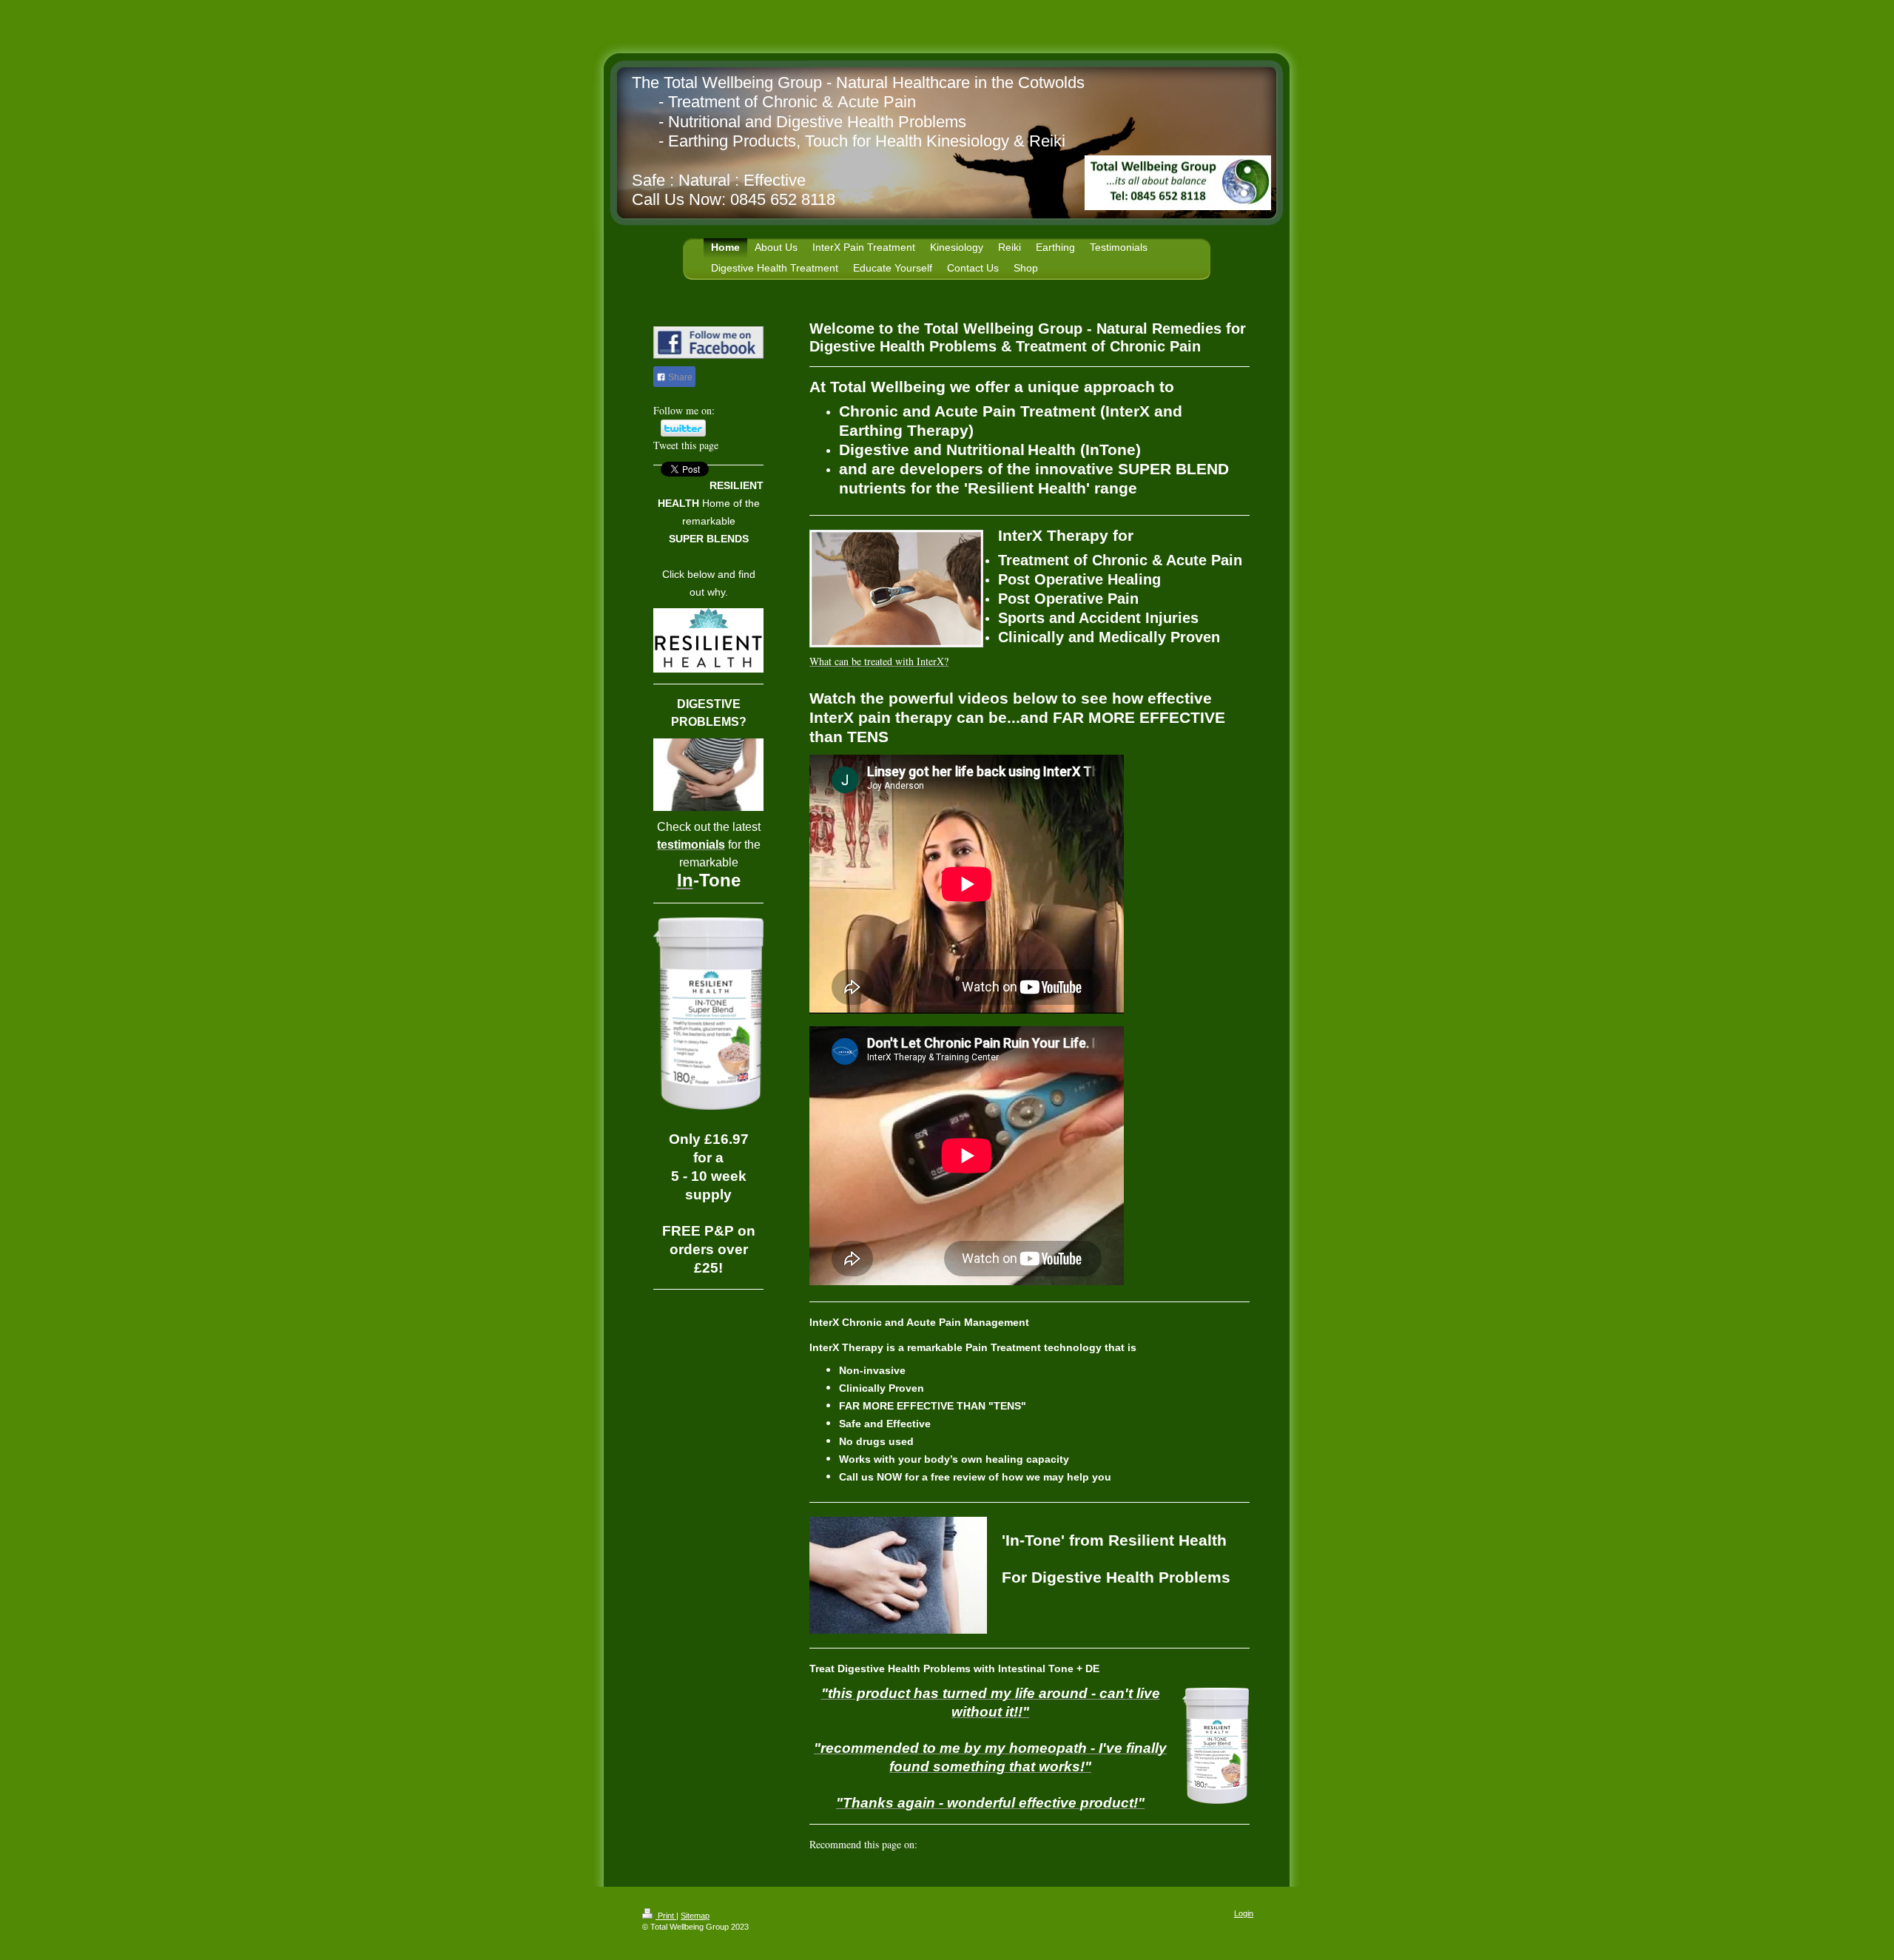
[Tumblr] (1024, 1868)
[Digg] (913, 1868)
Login (1244, 1913)
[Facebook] (846, 1868)
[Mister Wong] (980, 1868)
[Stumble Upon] (1002, 1868)
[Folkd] (957, 1868)
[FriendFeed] (1068, 1868)
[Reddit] (935, 1868)
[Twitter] (869, 1868)
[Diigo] (1046, 1868)
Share (679, 377)
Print (666, 1916)
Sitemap (695, 1916)
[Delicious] (891, 1868)
